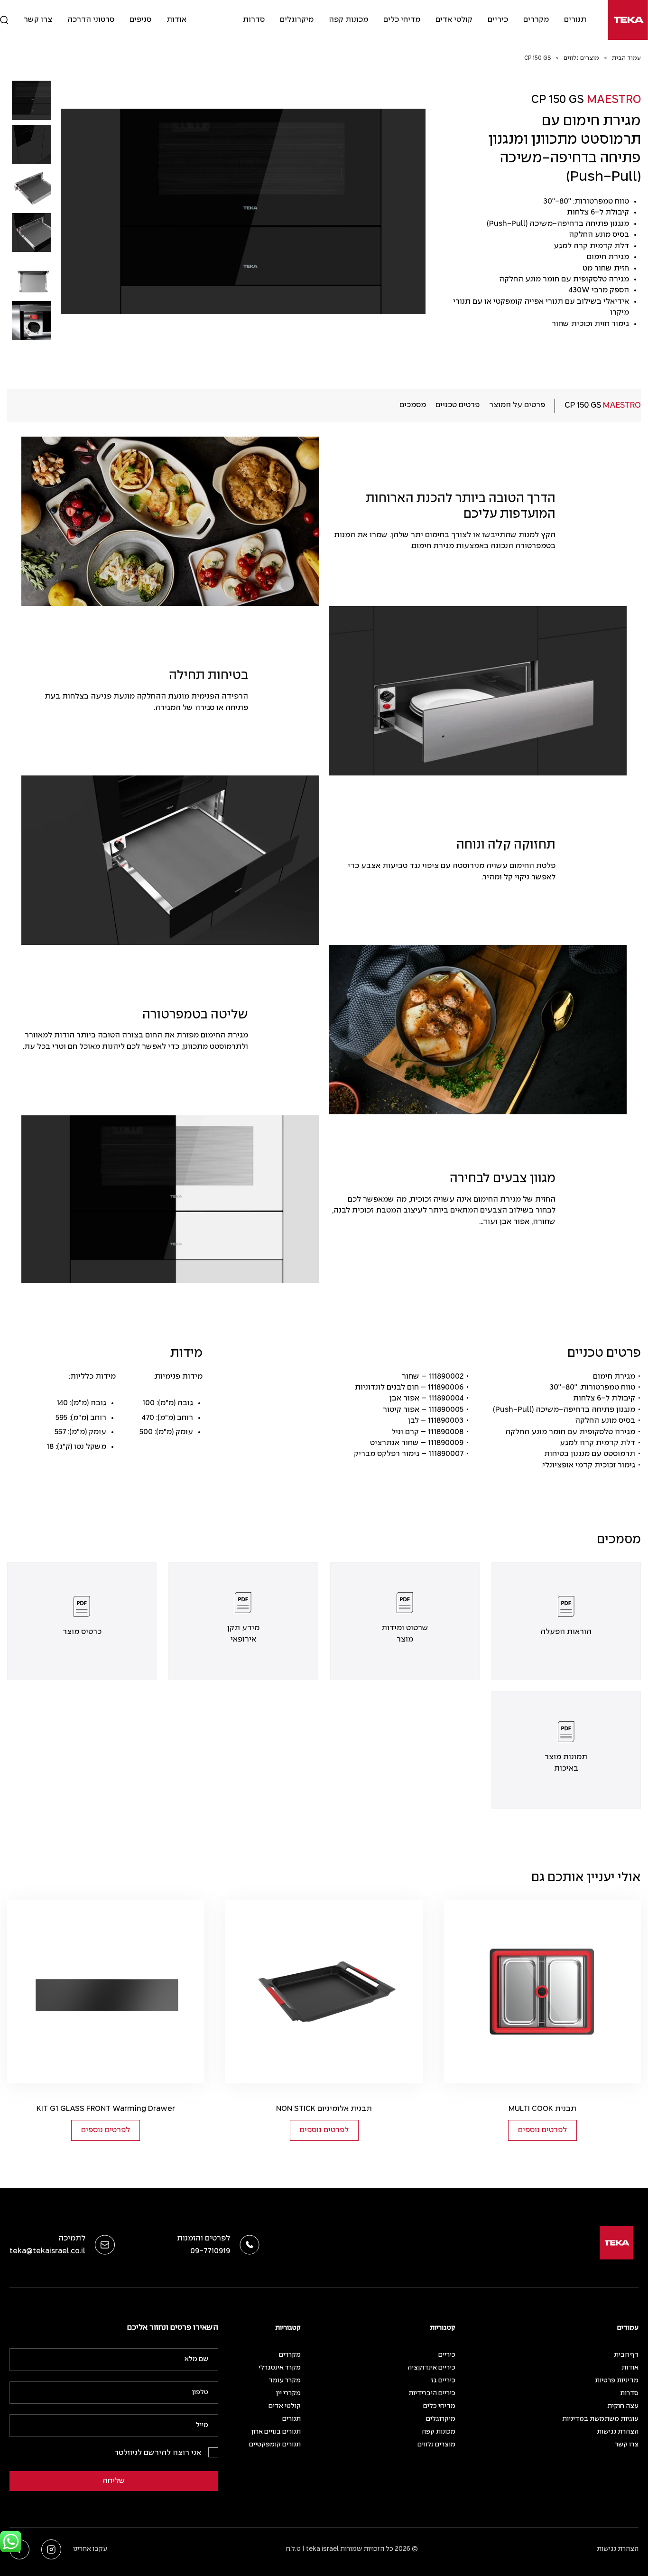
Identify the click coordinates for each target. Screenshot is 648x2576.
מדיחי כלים (402, 20)
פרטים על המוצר (517, 405)
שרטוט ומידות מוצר (405, 1633)
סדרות (254, 20)
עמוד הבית (626, 58)
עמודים (628, 2328)
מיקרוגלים (297, 20)
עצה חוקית (623, 2406)
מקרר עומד (285, 2381)
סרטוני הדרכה (91, 20)
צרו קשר (38, 20)
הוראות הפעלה (566, 1632)
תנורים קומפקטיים (275, 2445)
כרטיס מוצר (82, 1632)
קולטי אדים (454, 20)
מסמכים (413, 405)
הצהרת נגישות (618, 2432)
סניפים (140, 20)
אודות (176, 20)
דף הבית (626, 2355)
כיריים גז (443, 2381)
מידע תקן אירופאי (243, 1633)
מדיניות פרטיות (617, 2381)
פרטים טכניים (458, 405)
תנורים (575, 20)
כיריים (498, 20)
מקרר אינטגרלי (280, 2368)
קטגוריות (443, 2328)
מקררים (536, 20)
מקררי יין (288, 2394)
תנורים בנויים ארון (276, 2432)
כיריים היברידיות (432, 2394)
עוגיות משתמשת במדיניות (600, 2419)
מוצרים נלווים (581, 58)
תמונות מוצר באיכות (566, 1763)
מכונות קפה (348, 20)
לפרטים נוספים (542, 2130)
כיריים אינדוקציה (431, 2368)
